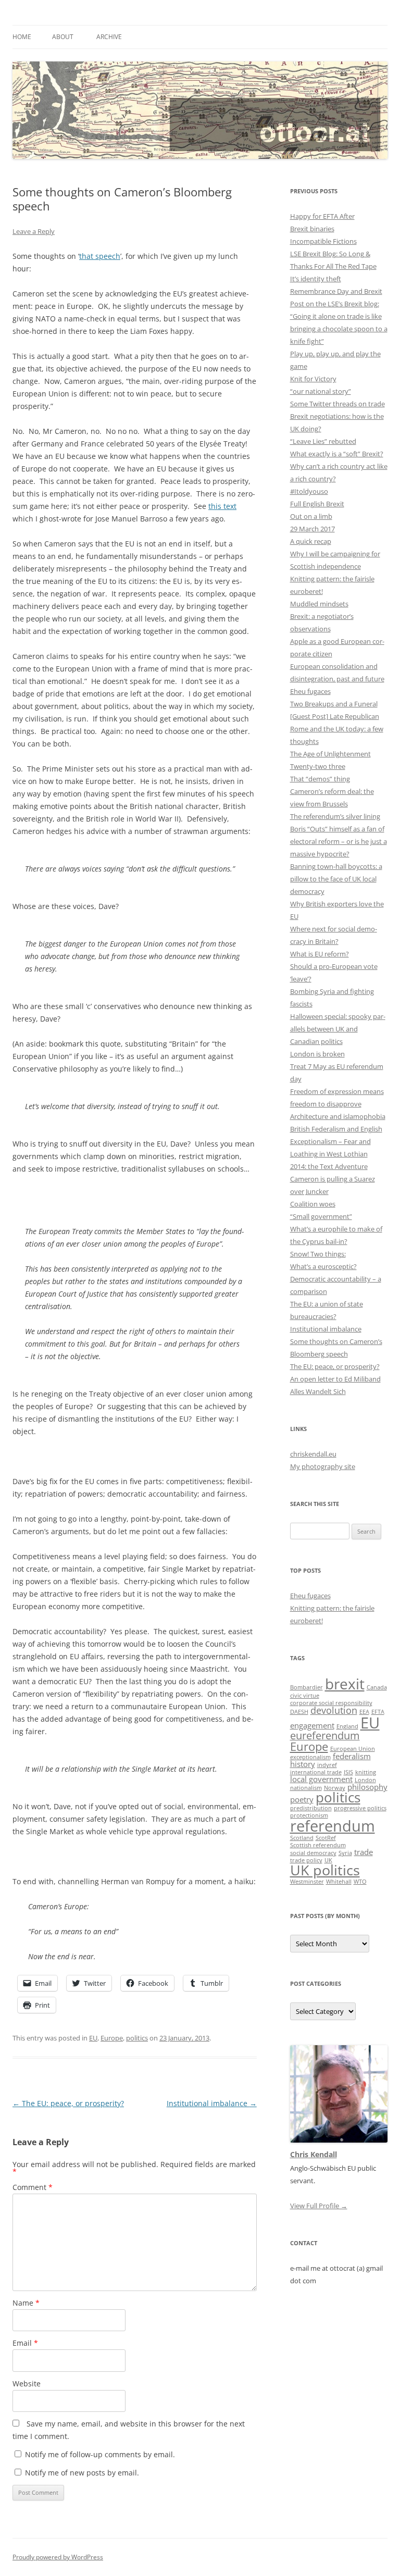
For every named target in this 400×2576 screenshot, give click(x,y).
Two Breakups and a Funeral (334, 704)
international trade (316, 1772)
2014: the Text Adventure (329, 1166)
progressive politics (360, 1808)
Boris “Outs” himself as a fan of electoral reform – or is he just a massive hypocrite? (339, 841)
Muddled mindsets (319, 604)
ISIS (348, 1772)
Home (22, 37)
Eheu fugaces (310, 691)
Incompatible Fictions (323, 241)
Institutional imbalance (212, 2103)
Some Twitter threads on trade (337, 404)
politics (137, 2038)
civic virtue (305, 1696)
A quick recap (311, 541)
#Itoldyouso (309, 491)
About (63, 37)
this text (222, 506)
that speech (100, 256)
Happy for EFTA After (322, 216)
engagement (312, 1725)
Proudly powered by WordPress (58, 2557)
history (303, 1764)
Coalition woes (313, 1204)
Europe (112, 2038)
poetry (302, 1799)
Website (27, 2384)
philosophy (367, 1787)
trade (364, 1852)
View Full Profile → (319, 2206)
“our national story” (321, 391)
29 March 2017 (312, 529)
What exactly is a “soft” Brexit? (337, 454)
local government (321, 1779)
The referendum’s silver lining (335, 816)
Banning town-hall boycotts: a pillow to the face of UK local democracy (336, 879)
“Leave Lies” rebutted (323, 441)
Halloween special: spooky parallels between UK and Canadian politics (338, 1029)
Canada (377, 1687)
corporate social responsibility (331, 1703)
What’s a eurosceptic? (323, 1266)
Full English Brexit (317, 504)
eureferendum (325, 1735)
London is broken (317, 1054)
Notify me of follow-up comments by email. (100, 2454)
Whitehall (339, 1882)
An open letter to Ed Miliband (335, 1379)
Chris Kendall (314, 2154)
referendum (333, 1826)
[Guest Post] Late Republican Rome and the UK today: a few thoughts (337, 729)
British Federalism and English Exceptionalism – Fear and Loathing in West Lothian (336, 1141)
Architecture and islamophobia (338, 1116)
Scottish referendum (318, 1845)
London (365, 1780)
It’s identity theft (316, 279)
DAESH (299, 1712)
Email (25, 2343)
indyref (327, 1765)
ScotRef (326, 1838)
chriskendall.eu (313, 1454)
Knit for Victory (313, 379)
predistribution (311, 1808)
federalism (352, 1756)
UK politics (325, 1870)
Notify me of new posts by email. (82, 2473)
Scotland (302, 1838)
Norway (335, 1788)
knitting (366, 1772)
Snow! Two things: (318, 1254)
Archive (109, 37)
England (347, 1726)
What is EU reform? (320, 954)
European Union (353, 1749)
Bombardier (307, 1687)
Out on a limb (311, 516)
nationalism (306, 1788)
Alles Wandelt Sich (318, 1391)
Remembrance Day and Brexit (336, 291)
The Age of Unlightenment (330, 754)
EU (93, 2038)
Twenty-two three (318, 766)
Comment (33, 2187)
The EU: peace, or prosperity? (68, 2103)
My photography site (323, 1466)
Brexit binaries (312, 229)
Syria (345, 1853)
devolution (334, 1710)
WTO (360, 1882)
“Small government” (321, 1216)
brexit (345, 1684)
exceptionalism (310, 1757)
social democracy (313, 1853)
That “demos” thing (320, 779)
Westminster (307, 1882)
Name (26, 2303)
